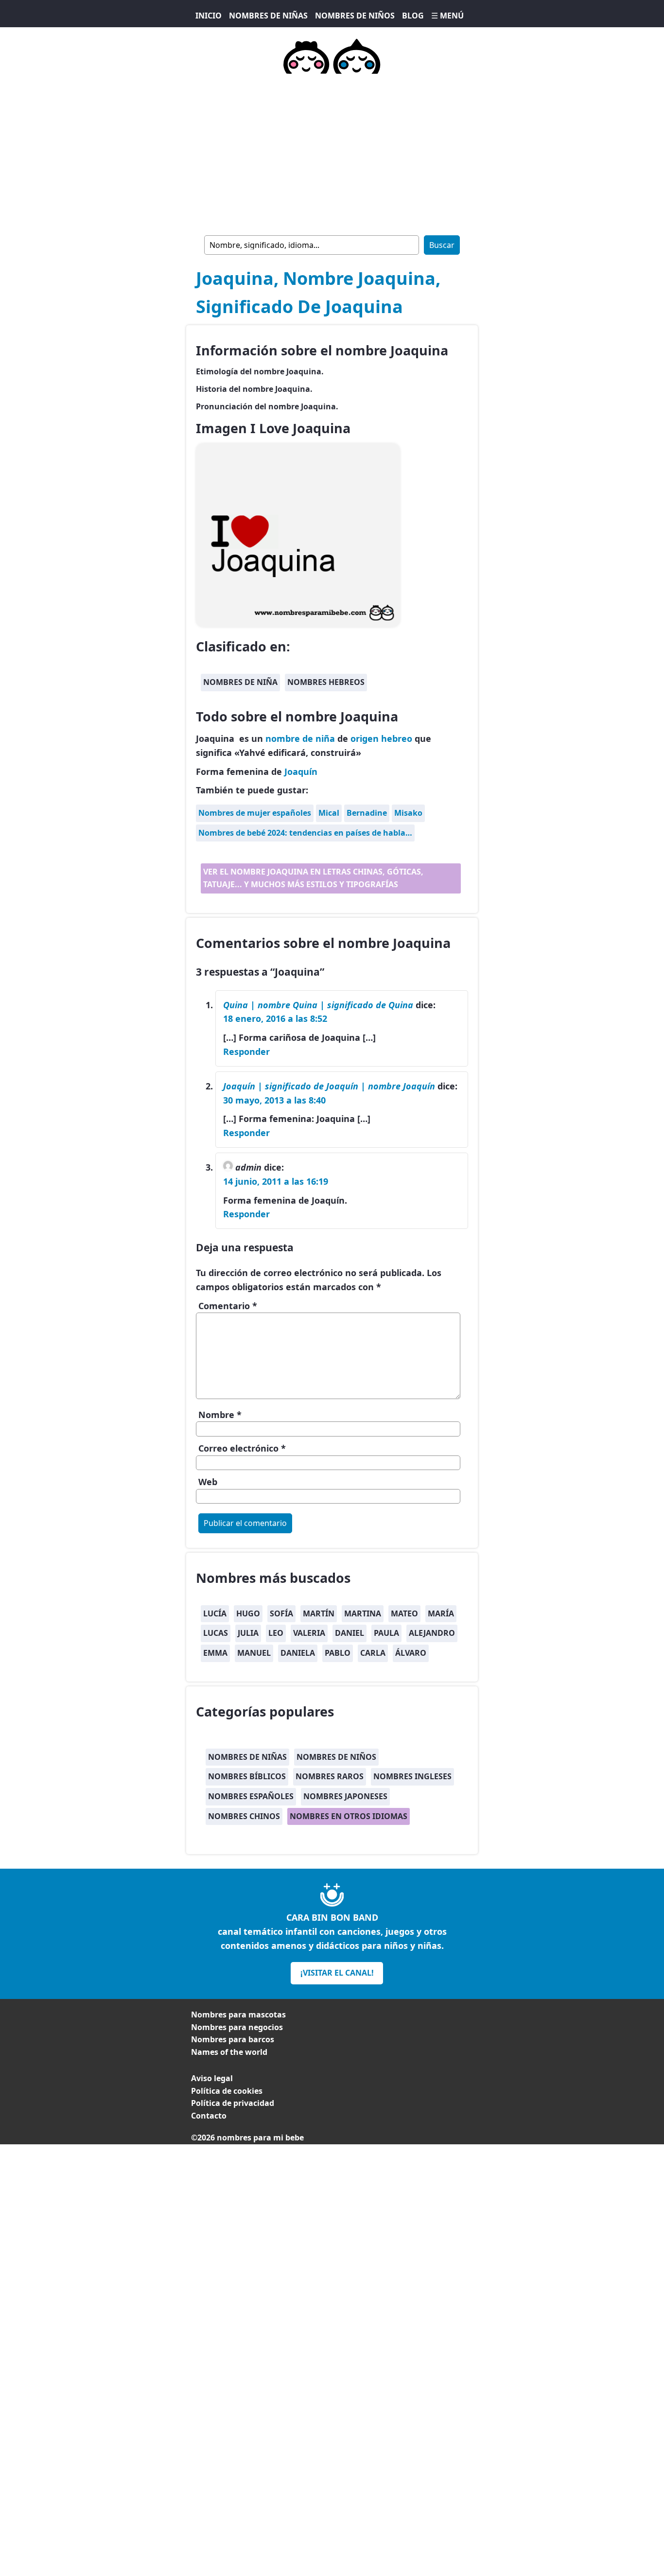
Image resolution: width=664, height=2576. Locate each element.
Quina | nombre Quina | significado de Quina (318, 1005)
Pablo (338, 1653)
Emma (215, 1653)
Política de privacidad (233, 2103)
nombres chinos (244, 1816)
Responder (246, 1051)
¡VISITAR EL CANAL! (337, 1973)
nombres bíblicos (247, 1776)
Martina (363, 1613)
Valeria (309, 1633)
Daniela (298, 1653)
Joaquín (301, 771)
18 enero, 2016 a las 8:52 (275, 1018)
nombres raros (330, 1776)
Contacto (209, 2116)
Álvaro (411, 1653)
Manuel (254, 1653)
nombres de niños (336, 1757)
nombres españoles (251, 1796)
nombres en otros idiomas (349, 1816)
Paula (386, 1633)
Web (208, 1482)
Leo (276, 1633)
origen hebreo (381, 738)
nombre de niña (300, 738)
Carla (373, 1653)
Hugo (248, 1613)
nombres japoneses (345, 1796)
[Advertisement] (332, 153)
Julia (248, 1633)
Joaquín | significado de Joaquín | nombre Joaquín (329, 1086)
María (441, 1613)
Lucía (215, 1613)
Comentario (228, 1306)
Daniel (349, 1633)
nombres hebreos (326, 682)
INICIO (209, 16)
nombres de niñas (247, 1757)
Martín (319, 1613)
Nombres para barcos (233, 2039)
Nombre (220, 1415)
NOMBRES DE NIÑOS (355, 16)
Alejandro (432, 1633)
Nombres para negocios (237, 2027)
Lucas (216, 1633)
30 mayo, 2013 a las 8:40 (274, 1100)
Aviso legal (212, 2078)
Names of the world (229, 2052)
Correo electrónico (242, 1448)
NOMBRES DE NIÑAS (268, 16)
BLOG (413, 16)
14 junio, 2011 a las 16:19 (276, 1181)
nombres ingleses (412, 1776)
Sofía (281, 1613)
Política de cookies (227, 2091)
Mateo (404, 1613)
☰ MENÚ (447, 16)
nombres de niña (240, 682)
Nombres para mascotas (238, 2015)
